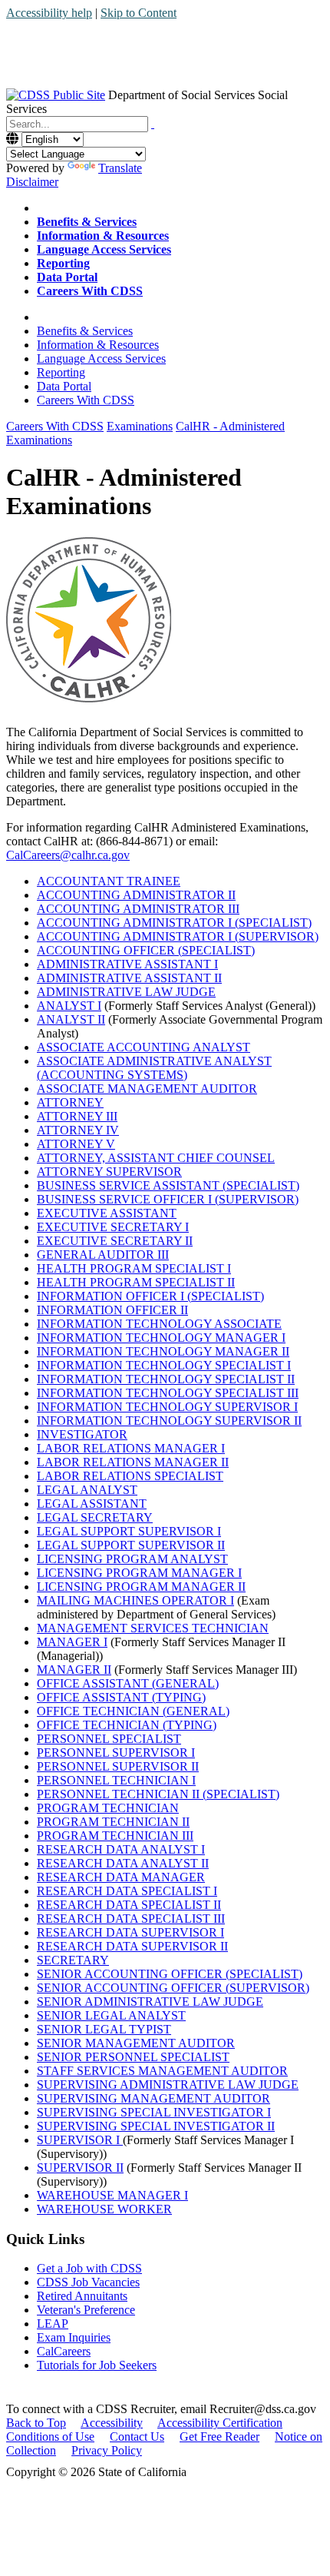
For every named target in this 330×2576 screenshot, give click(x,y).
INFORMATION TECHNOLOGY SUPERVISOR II (169, 1421)
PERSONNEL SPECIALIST (109, 1739)
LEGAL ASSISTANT (92, 1504)
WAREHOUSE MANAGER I (112, 2195)
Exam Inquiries (74, 2337)
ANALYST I (69, 1006)
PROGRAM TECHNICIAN (108, 1808)
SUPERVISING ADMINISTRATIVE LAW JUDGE (168, 2085)
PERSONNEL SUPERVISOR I (116, 1753)
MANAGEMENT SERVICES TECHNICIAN (153, 1628)
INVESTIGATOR (82, 1434)
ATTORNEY (70, 1102)
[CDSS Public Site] (56, 95)
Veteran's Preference (86, 2310)
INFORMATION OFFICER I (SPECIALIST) (150, 1296)
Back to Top (36, 2423)
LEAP (53, 2324)
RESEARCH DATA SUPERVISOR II (132, 1946)
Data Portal (64, 386)
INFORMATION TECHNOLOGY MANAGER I (161, 1338)
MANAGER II (74, 1670)
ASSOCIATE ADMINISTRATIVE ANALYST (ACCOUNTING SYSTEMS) (154, 1068)
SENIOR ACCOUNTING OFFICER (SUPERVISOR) (173, 1988)
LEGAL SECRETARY (95, 1517)
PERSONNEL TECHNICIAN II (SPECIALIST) (158, 1794)
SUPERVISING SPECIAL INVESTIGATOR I (154, 2112)
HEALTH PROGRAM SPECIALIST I (134, 1268)
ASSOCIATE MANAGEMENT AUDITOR (147, 1089)
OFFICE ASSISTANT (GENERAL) (128, 1683)
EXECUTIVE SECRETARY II (115, 1241)
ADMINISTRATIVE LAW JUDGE (126, 992)
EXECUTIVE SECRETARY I (113, 1227)
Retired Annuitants (82, 2296)
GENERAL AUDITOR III (103, 1255)
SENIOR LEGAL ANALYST (111, 2015)
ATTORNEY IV (78, 1130)
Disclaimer (32, 182)
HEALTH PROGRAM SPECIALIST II (136, 1282)
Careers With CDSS (86, 400)
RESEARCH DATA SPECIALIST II (129, 1905)
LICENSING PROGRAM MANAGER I (139, 1573)
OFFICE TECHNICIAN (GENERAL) (133, 1711)
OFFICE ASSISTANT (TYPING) (121, 1697)
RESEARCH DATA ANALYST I (121, 1849)
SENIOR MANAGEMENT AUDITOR (136, 2043)
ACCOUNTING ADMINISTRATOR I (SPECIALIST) (174, 923)
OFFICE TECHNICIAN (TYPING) (127, 1725)
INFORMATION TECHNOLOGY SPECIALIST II (166, 1379)
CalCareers (64, 2351)
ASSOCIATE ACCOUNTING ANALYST (144, 1047)
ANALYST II (71, 1019)
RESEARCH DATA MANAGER (121, 1877)
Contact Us (137, 2437)
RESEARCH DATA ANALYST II (123, 1863)
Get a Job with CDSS (89, 2268)
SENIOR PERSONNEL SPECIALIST (133, 2057)
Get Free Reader (219, 2437)
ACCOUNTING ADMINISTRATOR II (136, 895)
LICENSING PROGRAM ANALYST (132, 1559)
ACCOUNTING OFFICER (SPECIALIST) (146, 950)
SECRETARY (73, 1960)
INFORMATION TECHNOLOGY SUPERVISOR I (167, 1407)
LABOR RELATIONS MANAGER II (133, 1462)
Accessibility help (49, 13)
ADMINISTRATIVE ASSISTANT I (127, 964)
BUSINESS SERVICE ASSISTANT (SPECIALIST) (168, 1185)
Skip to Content (139, 13)
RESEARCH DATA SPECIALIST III (131, 1919)
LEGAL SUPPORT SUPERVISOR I (129, 1531)
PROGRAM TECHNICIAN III (115, 1836)
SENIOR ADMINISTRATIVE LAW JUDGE (150, 2002)
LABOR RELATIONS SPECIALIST (130, 1476)
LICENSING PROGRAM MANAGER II (141, 1587)
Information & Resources (98, 345)
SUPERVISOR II (80, 2168)
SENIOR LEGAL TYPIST (104, 2029)
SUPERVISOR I (80, 2140)
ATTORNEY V (76, 1144)
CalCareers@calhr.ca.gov (68, 855)
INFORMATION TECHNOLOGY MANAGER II (163, 1351)
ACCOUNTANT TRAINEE (109, 881)
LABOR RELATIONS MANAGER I (131, 1448)
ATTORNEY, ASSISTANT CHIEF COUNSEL (156, 1158)
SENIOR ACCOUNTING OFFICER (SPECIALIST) (170, 1974)
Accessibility (112, 2423)
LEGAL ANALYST (87, 1490)
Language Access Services (101, 359)
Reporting (61, 372)
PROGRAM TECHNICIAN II (113, 1822)
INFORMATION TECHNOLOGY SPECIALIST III (168, 1393)
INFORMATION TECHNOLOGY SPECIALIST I (164, 1365)
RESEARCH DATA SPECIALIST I (127, 1891)
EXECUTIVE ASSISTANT (107, 1213)
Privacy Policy (107, 2450)
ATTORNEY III (77, 1116)
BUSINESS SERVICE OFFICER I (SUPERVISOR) (168, 1199)
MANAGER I (72, 1642)
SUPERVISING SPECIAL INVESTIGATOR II (156, 2126)
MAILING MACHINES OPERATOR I (135, 1600)
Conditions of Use (50, 2437)
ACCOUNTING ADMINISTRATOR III (138, 909)
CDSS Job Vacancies (88, 2282)
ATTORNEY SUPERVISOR (109, 1172)
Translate (120, 168)
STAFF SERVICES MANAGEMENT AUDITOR (162, 2071)
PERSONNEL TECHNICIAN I (116, 1780)
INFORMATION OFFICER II (112, 1310)
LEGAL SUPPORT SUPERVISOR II (131, 1545)
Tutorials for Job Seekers (97, 2365)
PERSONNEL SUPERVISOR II (118, 1766)
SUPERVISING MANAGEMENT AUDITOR (153, 2098)
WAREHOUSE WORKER (104, 2209)
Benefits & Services (85, 331)
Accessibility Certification (220, 2423)
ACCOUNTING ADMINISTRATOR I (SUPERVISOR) (178, 936)
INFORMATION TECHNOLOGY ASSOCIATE (159, 1324)
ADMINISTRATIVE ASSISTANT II (129, 978)
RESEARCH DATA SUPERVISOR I (130, 1932)
